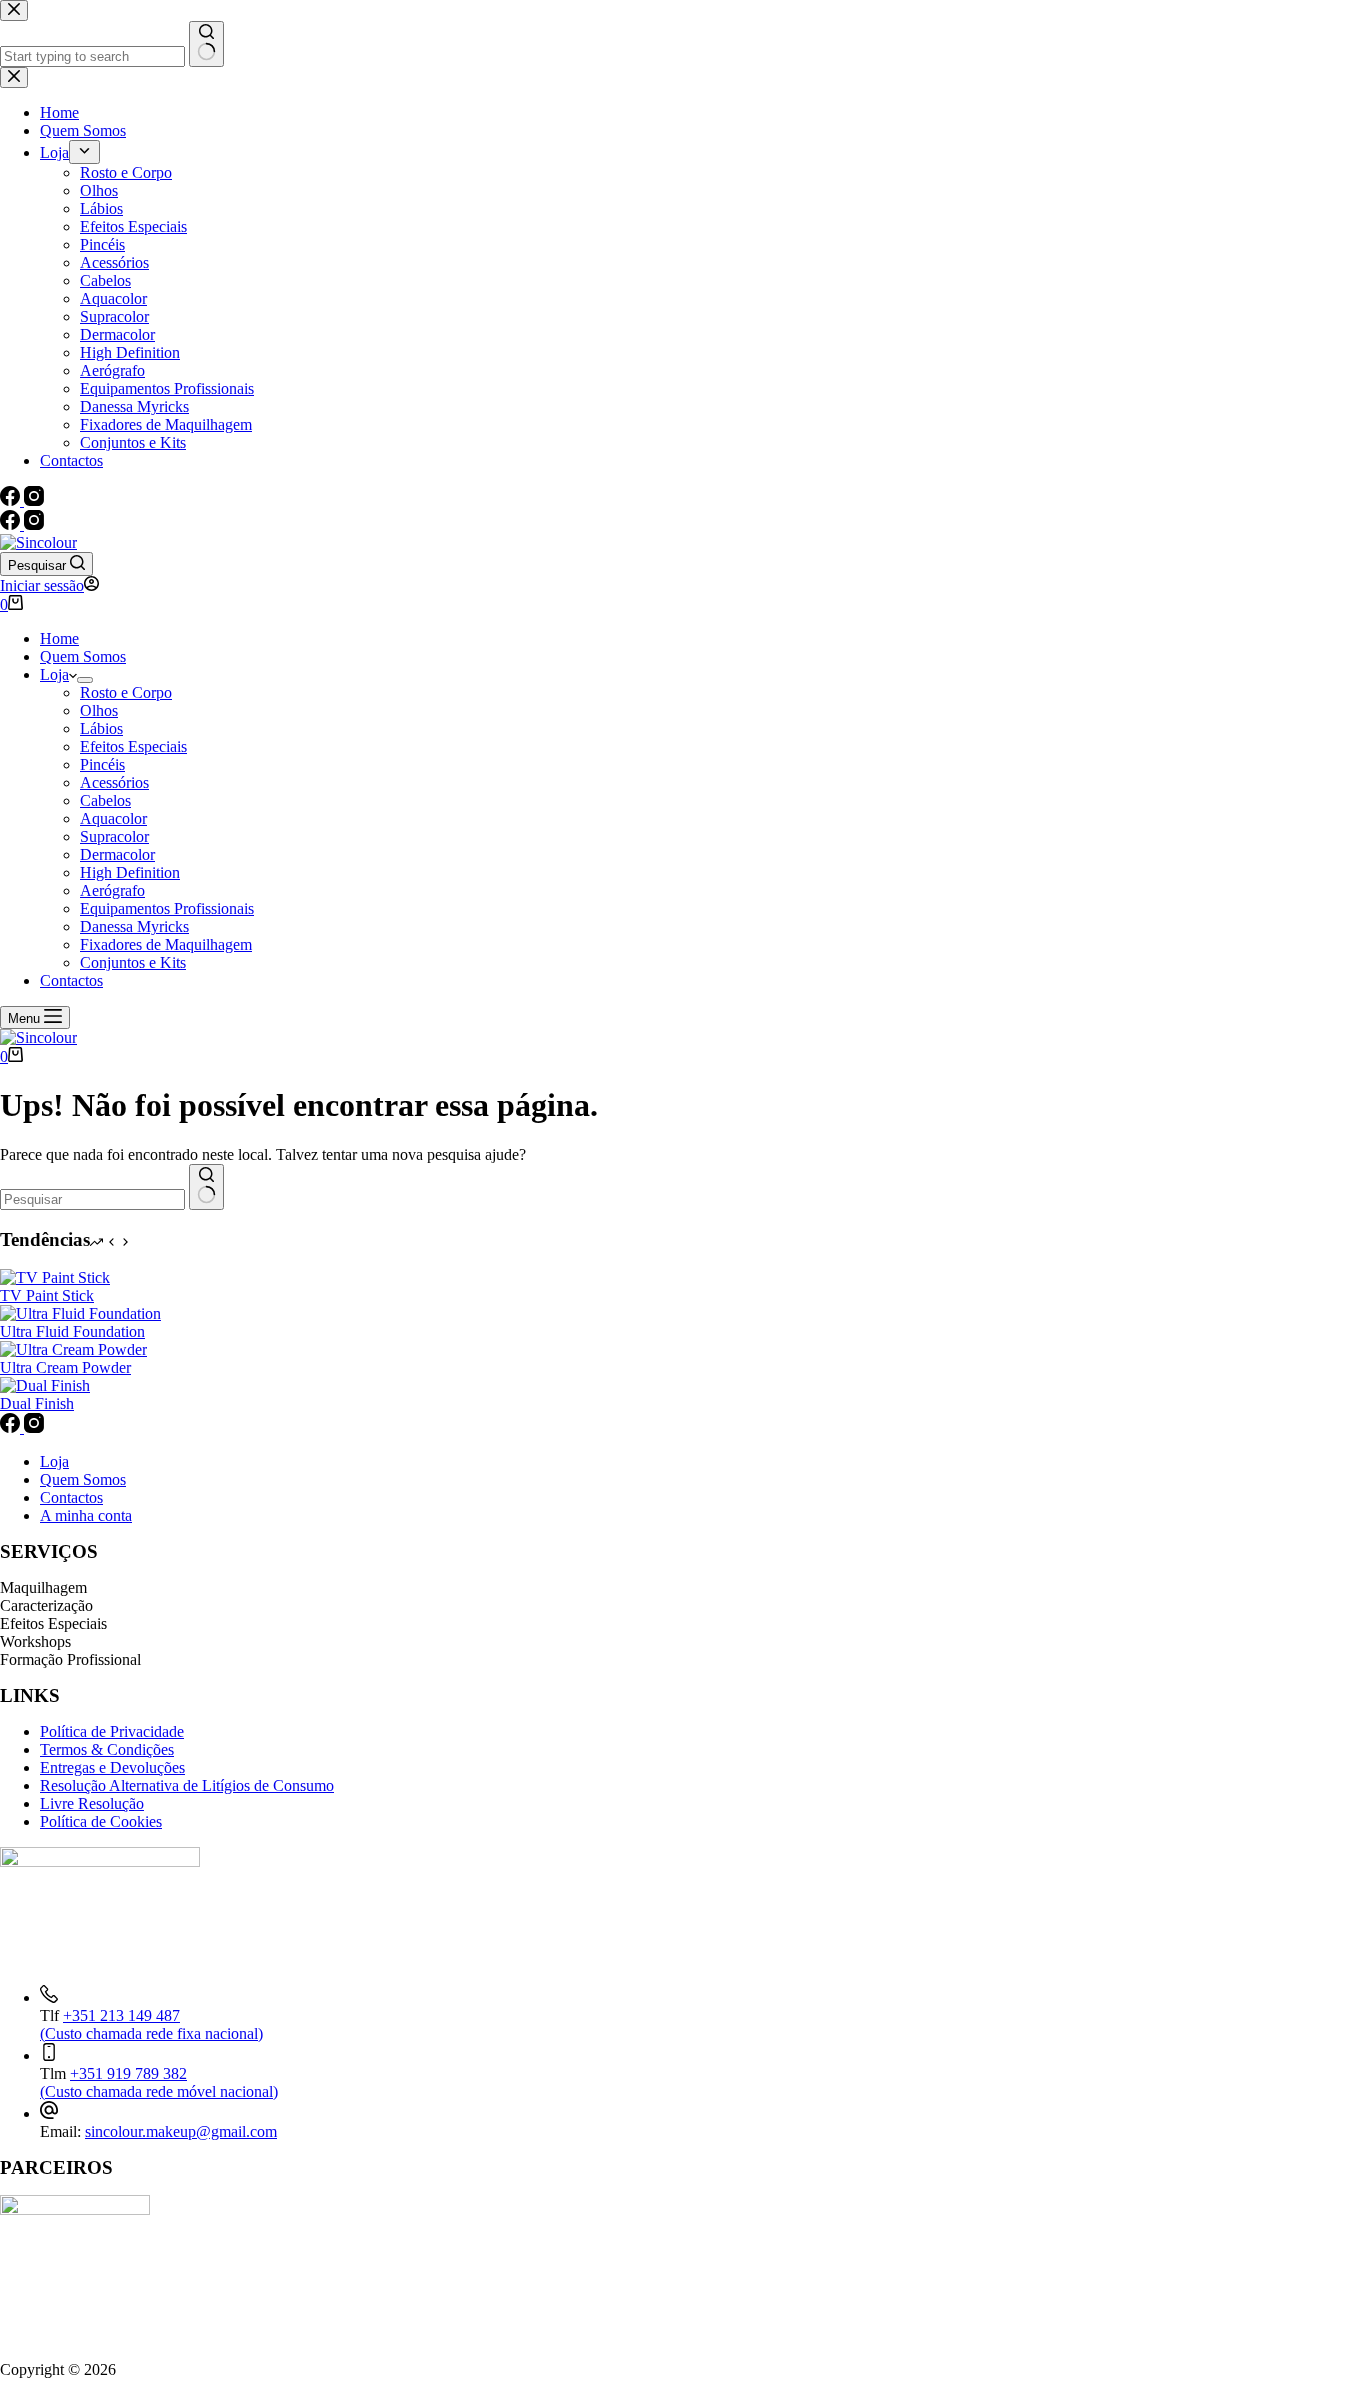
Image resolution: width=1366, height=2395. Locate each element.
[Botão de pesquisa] (206, 1187)
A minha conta (86, 1515)
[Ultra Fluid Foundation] (80, 1313)
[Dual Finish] (45, 1385)
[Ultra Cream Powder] (73, 1349)
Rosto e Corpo (126, 692)
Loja (54, 674)
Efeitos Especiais (133, 746)
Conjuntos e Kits (133, 962)
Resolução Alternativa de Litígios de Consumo (187, 1785)
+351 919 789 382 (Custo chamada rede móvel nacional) (159, 2082)
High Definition (130, 872)
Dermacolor (117, 854)
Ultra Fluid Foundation (72, 1331)
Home (59, 638)
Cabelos (105, 800)
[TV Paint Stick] (55, 1277)
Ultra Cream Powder (65, 1367)
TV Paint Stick (47, 1295)
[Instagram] (34, 524)
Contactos (71, 980)
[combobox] (92, 1199)
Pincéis (102, 764)
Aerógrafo (112, 890)
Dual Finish (37, 1403)
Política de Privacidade (112, 1731)
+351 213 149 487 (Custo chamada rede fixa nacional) (151, 2024)
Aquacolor (113, 818)
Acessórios (114, 782)
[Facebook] (12, 524)
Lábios (101, 728)
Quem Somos (83, 656)
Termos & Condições (107, 1749)
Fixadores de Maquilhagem (166, 944)
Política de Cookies (101, 1821)
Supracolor (114, 836)
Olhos (99, 710)
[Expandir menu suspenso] (85, 680)
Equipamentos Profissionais (167, 908)
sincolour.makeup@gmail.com (181, 2131)
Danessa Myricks (134, 926)
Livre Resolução (92, 1803)
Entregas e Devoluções (112, 1767)
